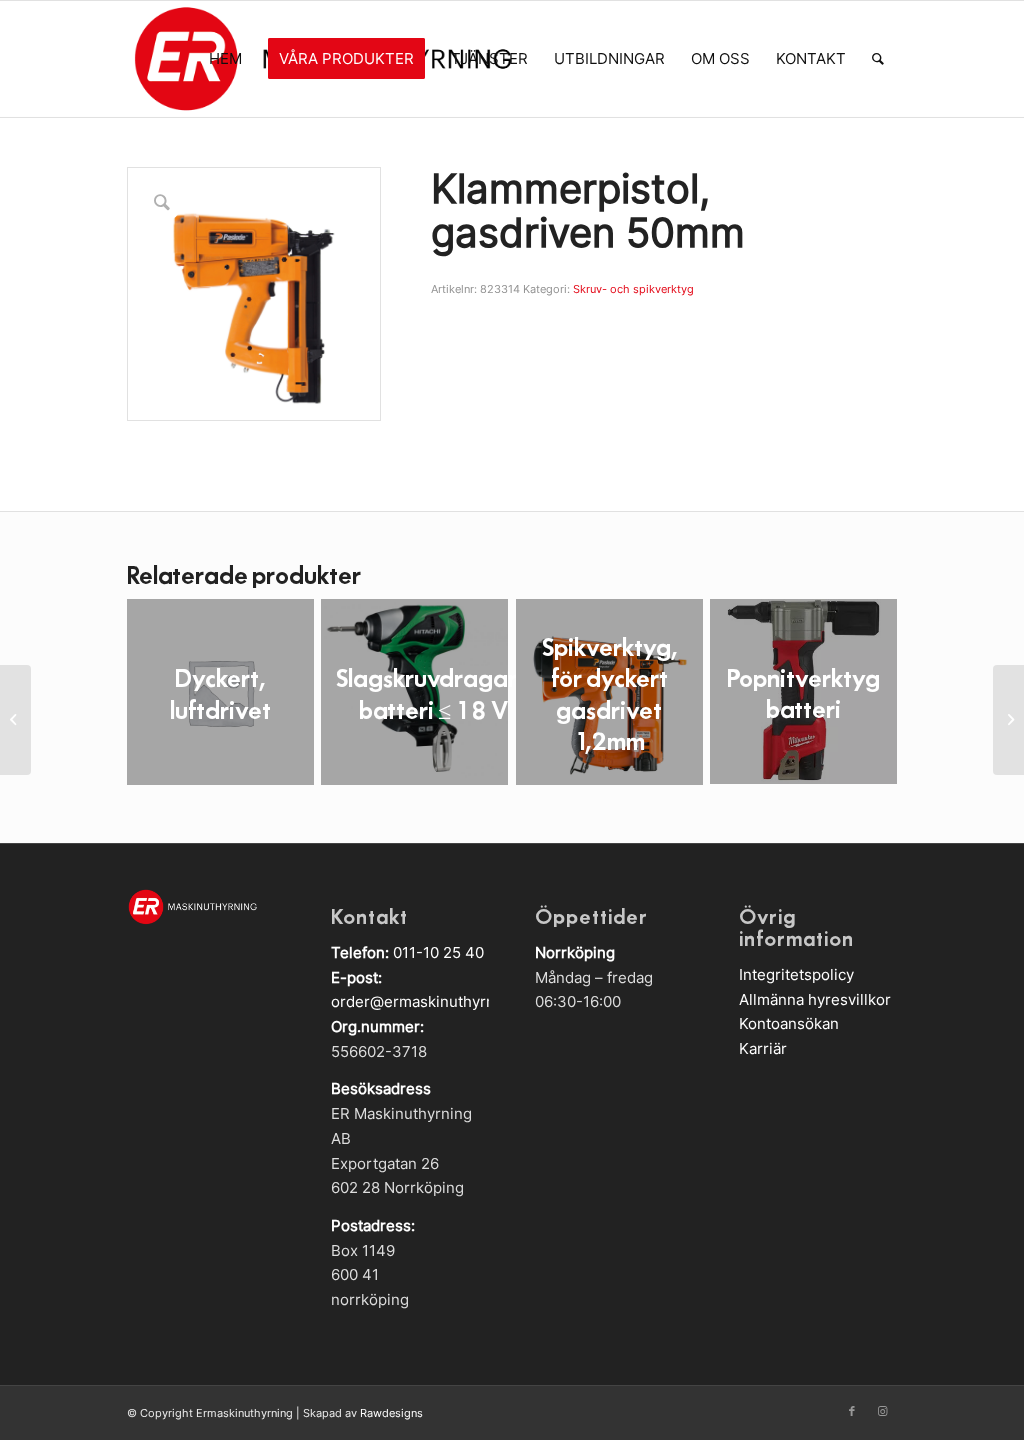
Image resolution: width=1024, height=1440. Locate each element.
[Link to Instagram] (882, 1411)
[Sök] (878, 59)
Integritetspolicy (796, 974)
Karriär (763, 1048)
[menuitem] (225, 59)
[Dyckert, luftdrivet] (15, 720)
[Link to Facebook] (852, 1411)
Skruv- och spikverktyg (633, 289)
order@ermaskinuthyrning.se (434, 1001)
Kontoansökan (789, 1023)
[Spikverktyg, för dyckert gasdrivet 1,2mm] (1008, 720)
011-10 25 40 (438, 952)
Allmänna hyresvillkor (815, 999)
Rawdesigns (391, 1413)
